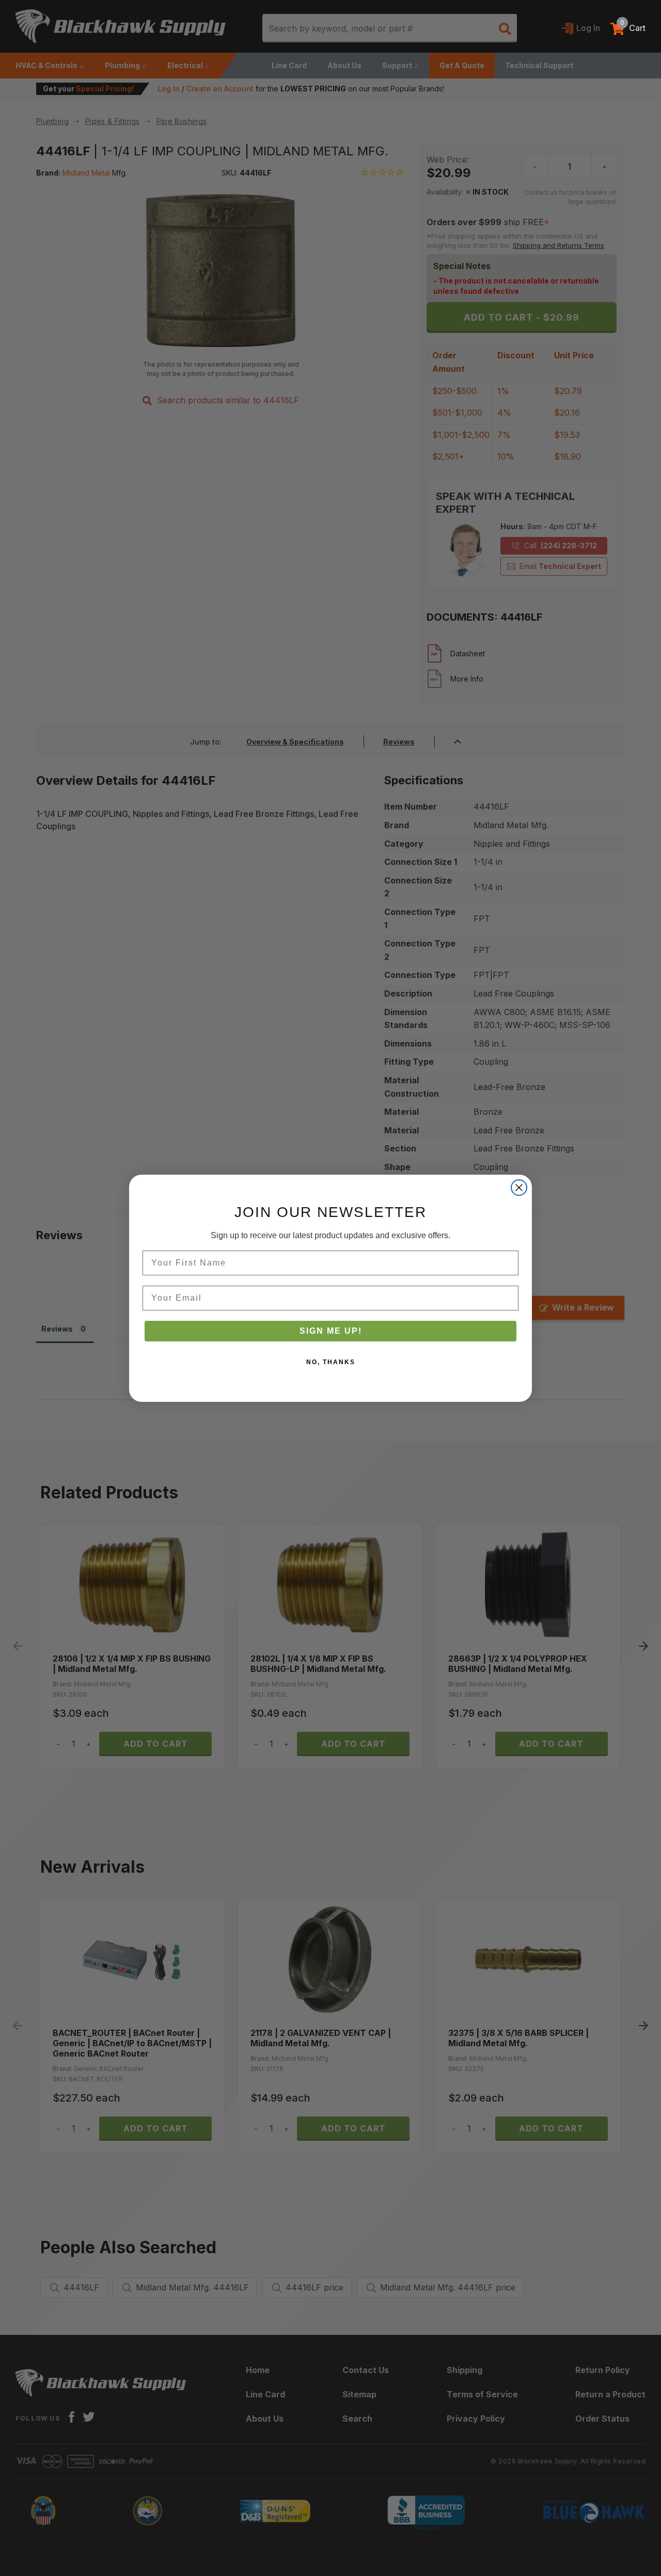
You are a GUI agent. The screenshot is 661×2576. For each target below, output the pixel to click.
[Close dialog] (519, 1188)
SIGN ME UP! (331, 1331)
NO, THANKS (331, 1362)
